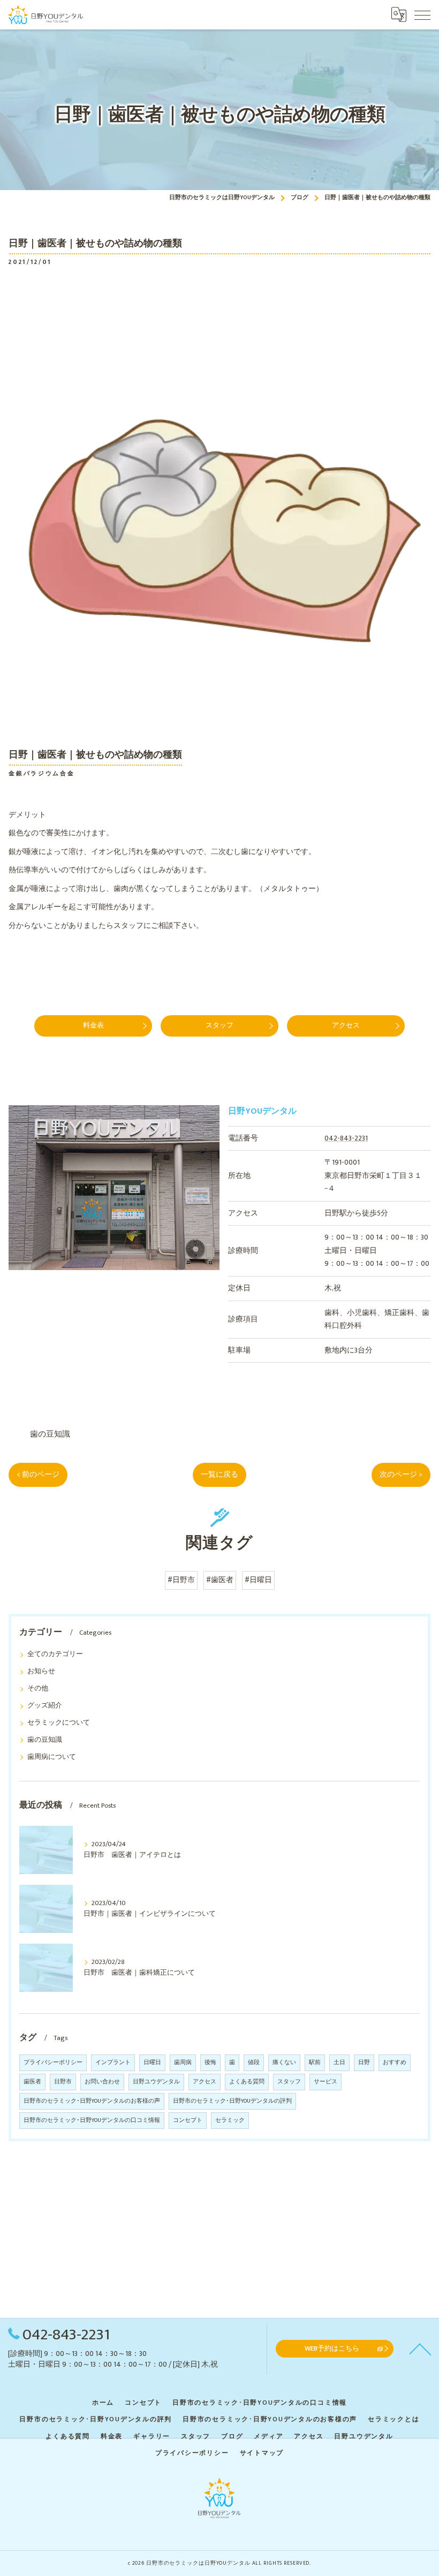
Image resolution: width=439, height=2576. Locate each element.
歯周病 (183, 2063)
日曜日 (152, 2063)
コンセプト (188, 2120)
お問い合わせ (102, 2082)
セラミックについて (59, 1723)
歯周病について (52, 1757)
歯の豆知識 (50, 1434)
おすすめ (395, 2063)
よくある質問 (247, 2082)
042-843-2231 (346, 1138)
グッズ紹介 (45, 1706)
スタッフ (289, 2082)
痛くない (284, 2063)
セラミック (230, 2120)
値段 (254, 2063)
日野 (364, 2063)
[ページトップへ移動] (420, 2348)
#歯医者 (220, 1580)
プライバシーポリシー (53, 2063)
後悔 (210, 2063)
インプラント (113, 2063)
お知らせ (41, 1671)
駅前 (315, 2063)
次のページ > (401, 1475)
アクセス (205, 2082)
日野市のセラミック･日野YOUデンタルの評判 (232, 2101)
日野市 (63, 2082)
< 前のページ (38, 1475)
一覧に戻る (219, 1475)
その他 (38, 1689)
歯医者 (32, 2082)
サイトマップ (262, 2453)
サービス (326, 2082)
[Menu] (422, 14)
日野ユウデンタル (156, 2082)
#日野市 (181, 1580)
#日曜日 (258, 1580)
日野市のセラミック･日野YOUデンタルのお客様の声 (92, 2101)
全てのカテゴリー (55, 1654)
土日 (339, 2063)
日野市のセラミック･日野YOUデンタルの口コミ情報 (92, 2120)
